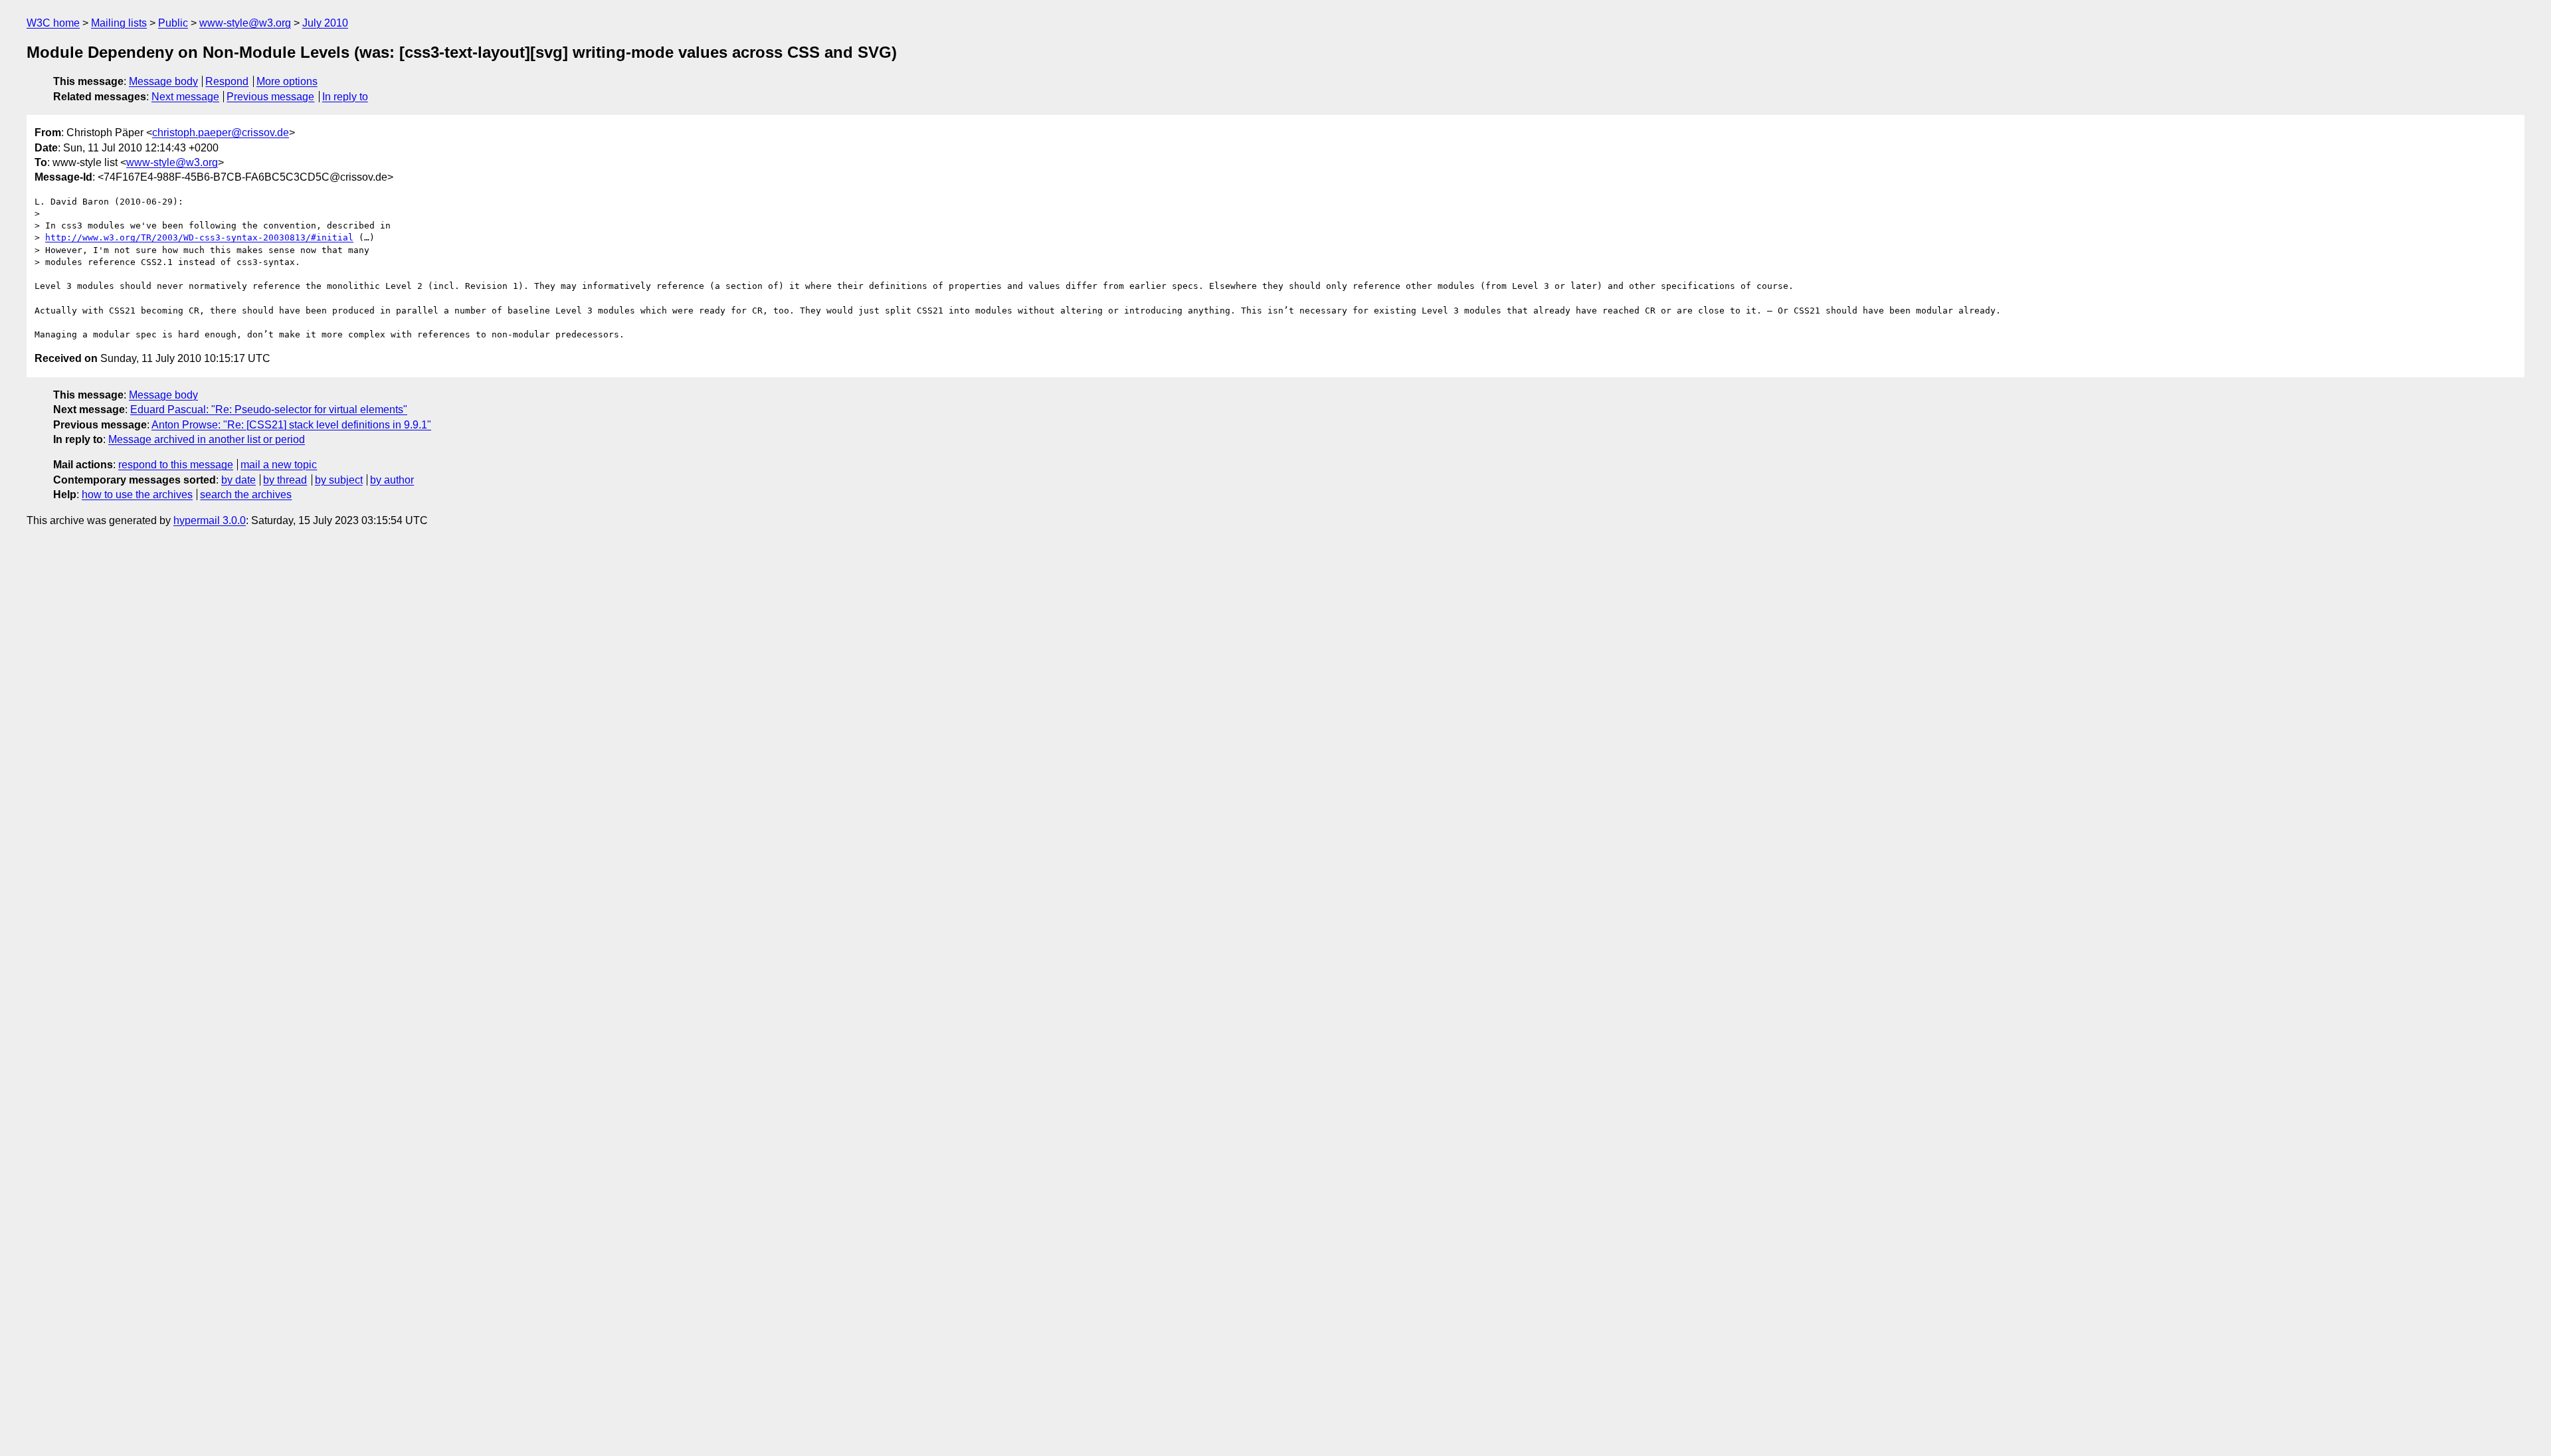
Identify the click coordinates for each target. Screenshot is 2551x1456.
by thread (285, 480)
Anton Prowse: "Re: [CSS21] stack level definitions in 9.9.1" (291, 425)
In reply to (345, 97)
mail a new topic (279, 465)
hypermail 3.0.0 (210, 520)
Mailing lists (119, 23)
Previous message (270, 97)
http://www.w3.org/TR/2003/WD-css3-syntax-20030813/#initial (199, 237)
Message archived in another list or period (207, 439)
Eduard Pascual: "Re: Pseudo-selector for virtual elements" (269, 409)
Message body (163, 81)
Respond (227, 81)
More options (287, 81)
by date (238, 480)
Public (173, 23)
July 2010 (325, 23)
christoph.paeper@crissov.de (221, 133)
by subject (339, 480)
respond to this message (176, 465)
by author (392, 480)
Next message (185, 97)
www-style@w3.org (245, 23)
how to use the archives (137, 495)
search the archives (246, 495)
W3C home (53, 23)
